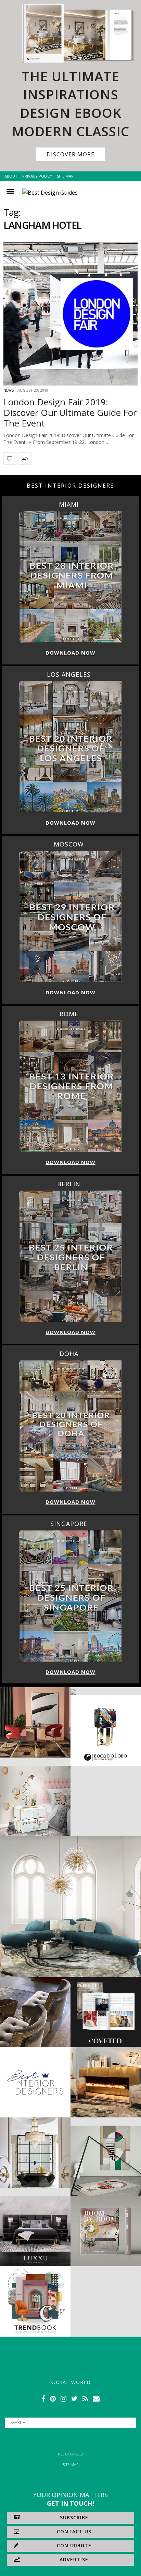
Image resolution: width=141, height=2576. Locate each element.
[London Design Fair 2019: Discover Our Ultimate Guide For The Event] (70, 314)
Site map (71, 2465)
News (9, 390)
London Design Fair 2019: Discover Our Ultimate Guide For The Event (70, 412)
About (11, 176)
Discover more (70, 154)
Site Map (65, 176)
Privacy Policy (37, 176)
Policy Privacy (71, 2454)
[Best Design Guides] (50, 193)
